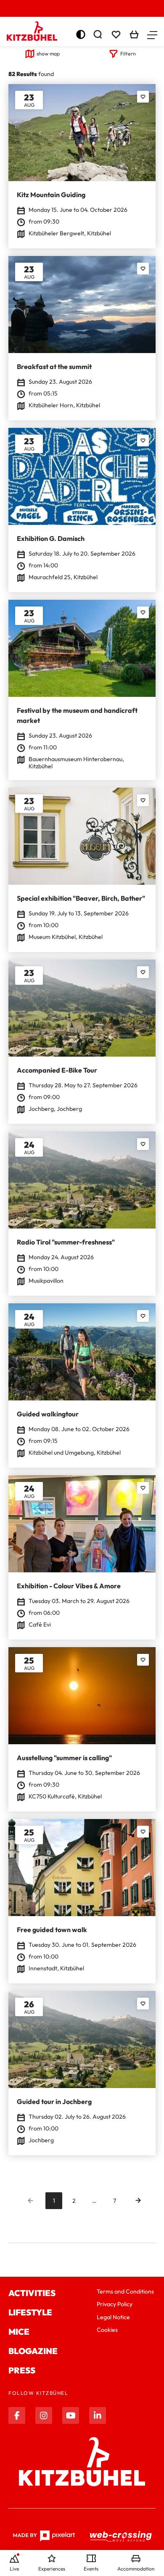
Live (14, 2569)
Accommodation (136, 2569)
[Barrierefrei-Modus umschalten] (81, 34)
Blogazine (33, 2351)
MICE (19, 2332)
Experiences (52, 2569)
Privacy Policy (115, 2304)
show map (48, 54)
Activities (32, 2293)
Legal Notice (113, 2317)
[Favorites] (143, 97)
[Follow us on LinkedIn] (98, 2415)
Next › (138, 2201)
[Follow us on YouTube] (71, 2415)
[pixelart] (44, 2536)
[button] (152, 34)
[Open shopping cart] (134, 34)
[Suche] (98, 34)
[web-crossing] (121, 2536)
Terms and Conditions (125, 2291)
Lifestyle (30, 2312)
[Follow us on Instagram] (44, 2415)
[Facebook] (17, 2415)
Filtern (128, 54)
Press (22, 2370)
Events (91, 2569)
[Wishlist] (116, 34)
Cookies (107, 2330)
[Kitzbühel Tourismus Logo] (32, 31)
